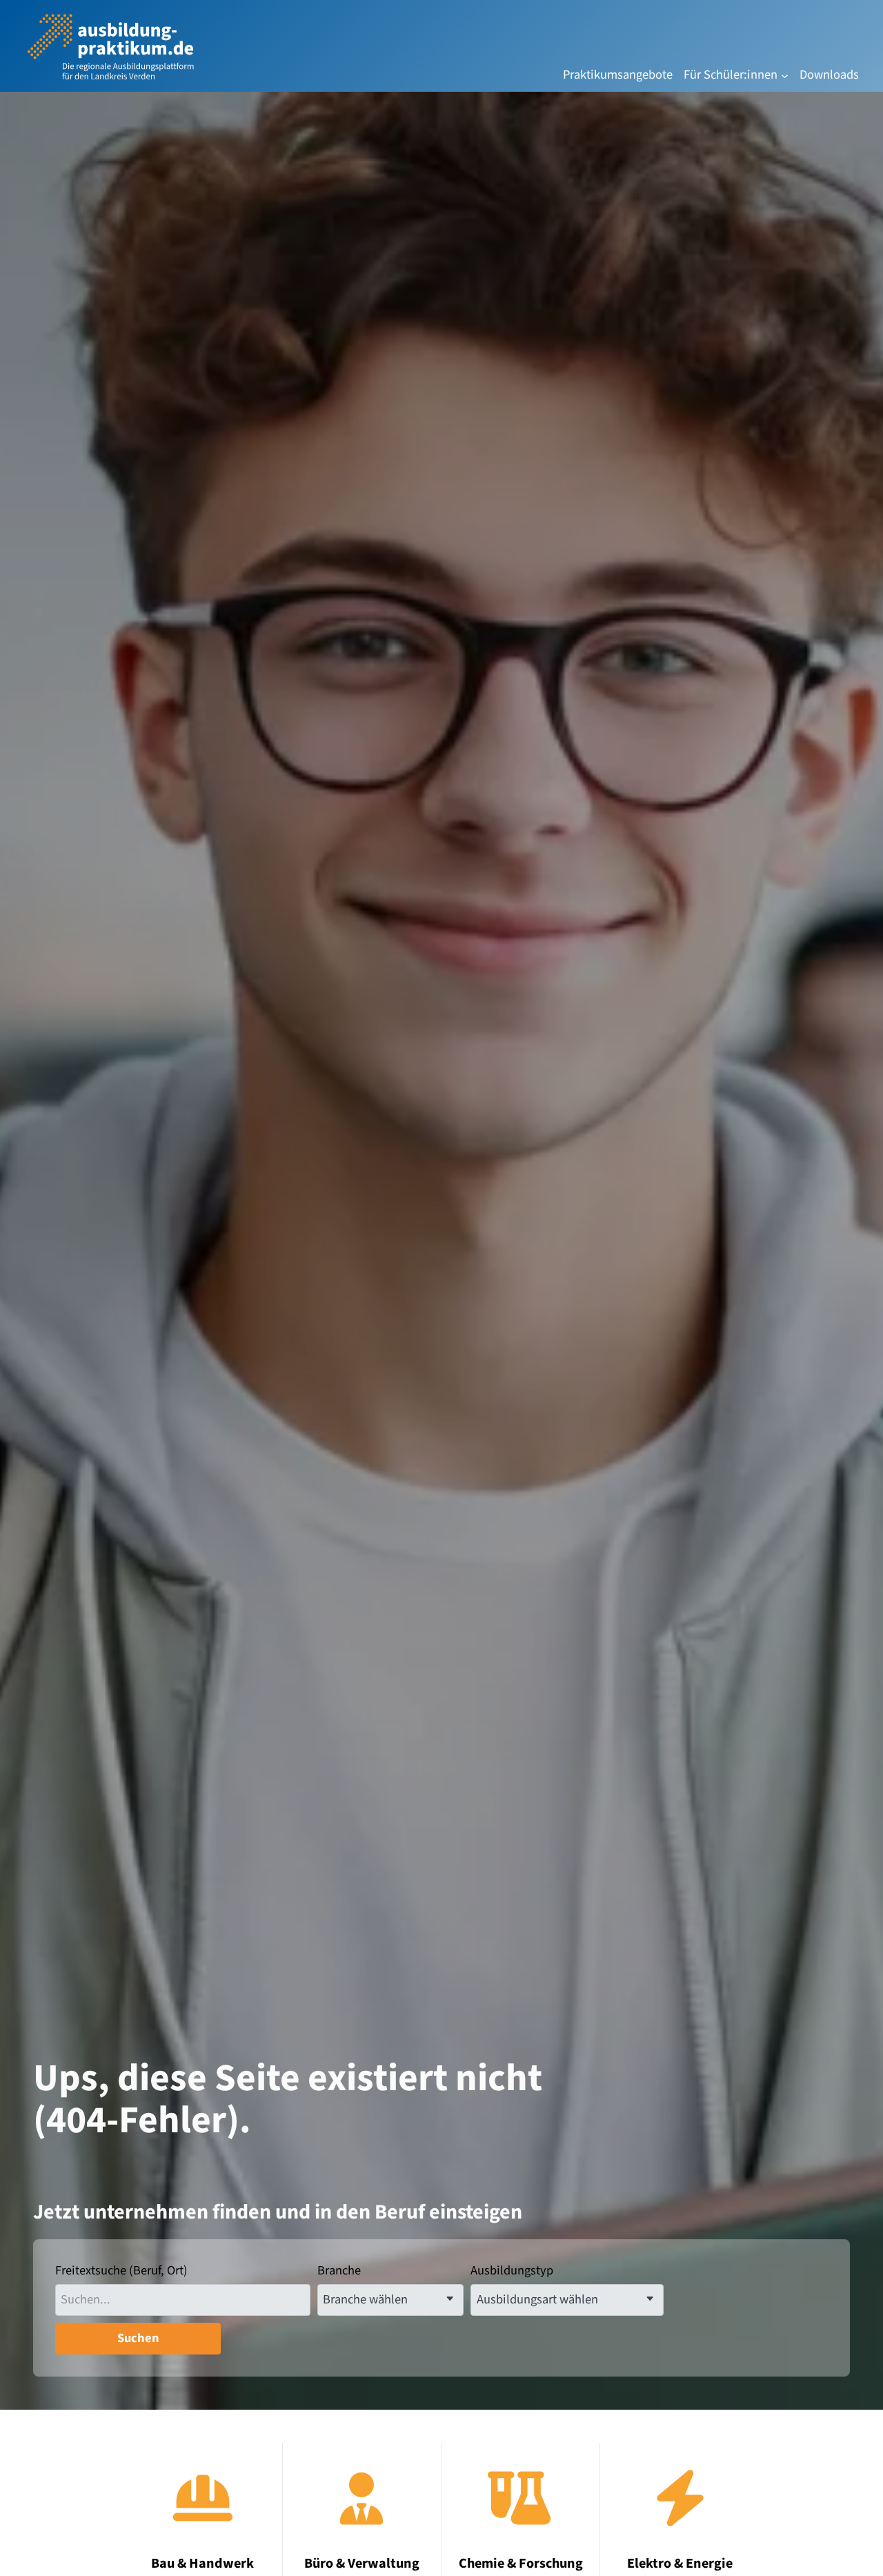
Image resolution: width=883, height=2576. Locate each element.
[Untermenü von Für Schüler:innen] (785, 75)
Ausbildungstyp (512, 2271)
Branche (339, 2271)
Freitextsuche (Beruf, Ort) (121, 2271)
